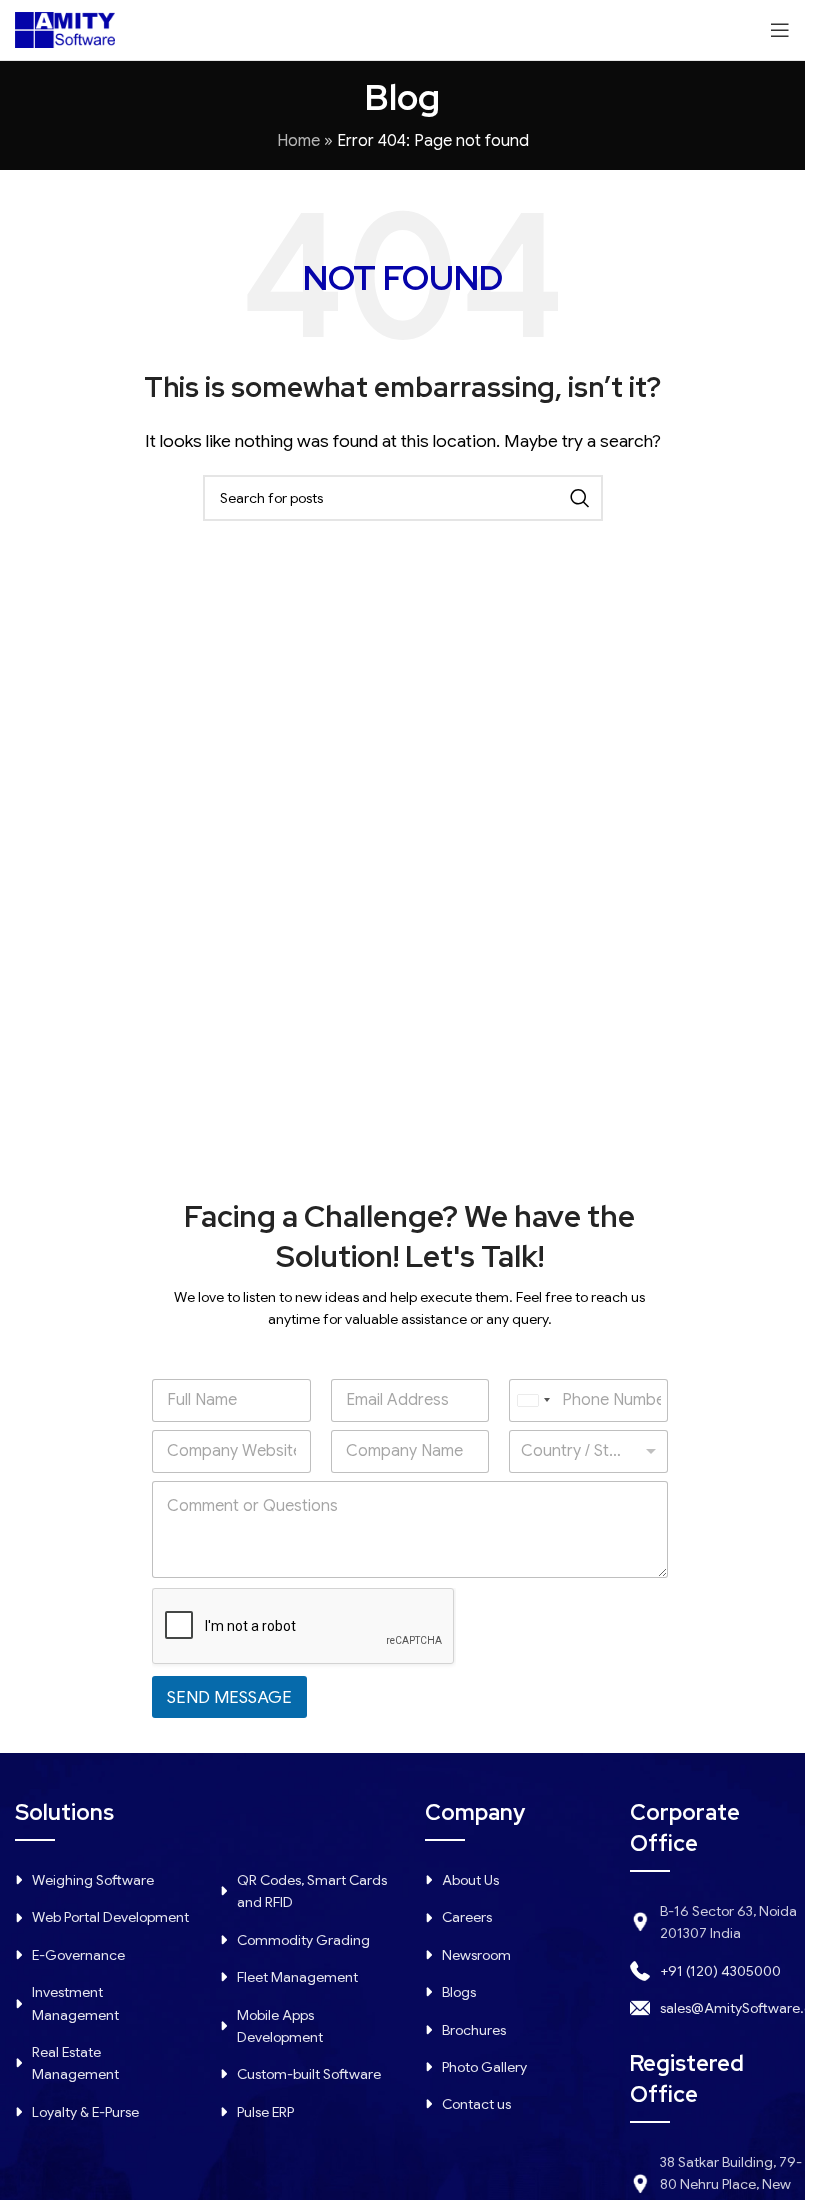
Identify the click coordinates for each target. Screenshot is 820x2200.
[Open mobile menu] (780, 30)
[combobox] (533, 1400)
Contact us (476, 2104)
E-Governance (78, 1955)
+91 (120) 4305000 (720, 1971)
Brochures (474, 2030)
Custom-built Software (309, 2074)
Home (298, 141)
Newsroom (476, 1955)
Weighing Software (93, 1880)
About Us (470, 1880)
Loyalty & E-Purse (85, 2112)
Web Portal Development (110, 1917)
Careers (467, 1917)
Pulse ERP (265, 2112)
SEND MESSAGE (229, 1697)
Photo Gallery (484, 2067)
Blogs (459, 1992)
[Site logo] (65, 29)
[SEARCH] (580, 498)
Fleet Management (297, 1977)
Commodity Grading (303, 1940)
